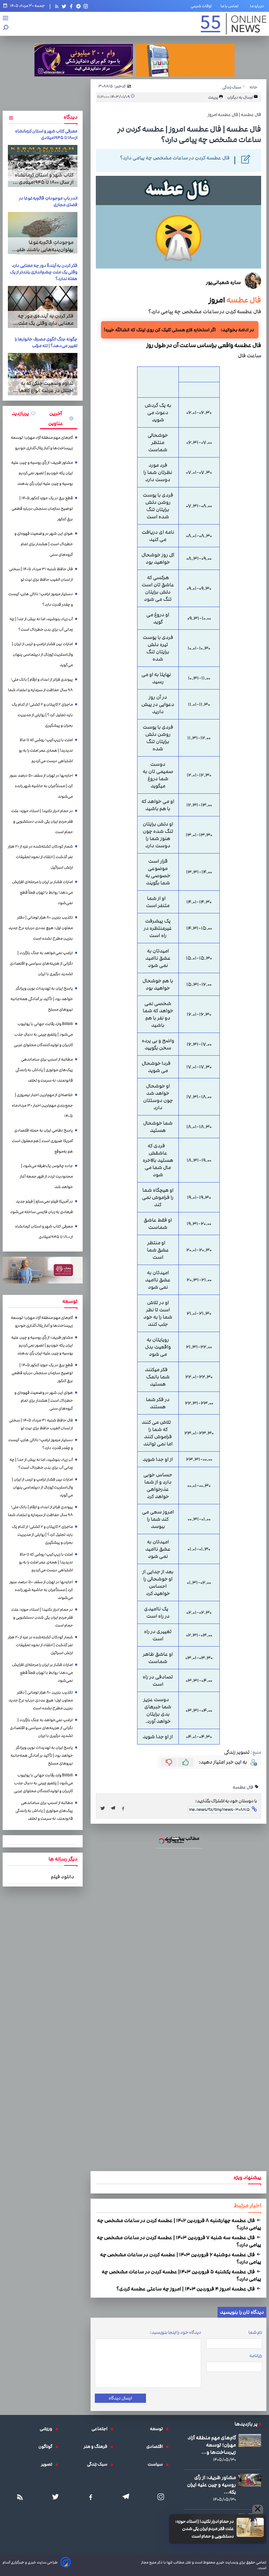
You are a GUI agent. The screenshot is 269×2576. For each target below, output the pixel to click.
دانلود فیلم (62, 1877)
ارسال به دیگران (240, 97)
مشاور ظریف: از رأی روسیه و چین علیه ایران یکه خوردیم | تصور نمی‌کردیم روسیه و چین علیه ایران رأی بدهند (42, 473)
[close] (258, 2509)
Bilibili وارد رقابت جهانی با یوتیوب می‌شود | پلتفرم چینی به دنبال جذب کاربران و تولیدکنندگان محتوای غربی (43, 1034)
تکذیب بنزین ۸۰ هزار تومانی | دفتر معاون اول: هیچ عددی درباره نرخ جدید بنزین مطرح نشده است (41, 928)
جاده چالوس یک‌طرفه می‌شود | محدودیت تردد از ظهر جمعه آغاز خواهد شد (46, 1176)
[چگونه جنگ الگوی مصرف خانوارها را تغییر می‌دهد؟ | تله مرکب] (43, 374)
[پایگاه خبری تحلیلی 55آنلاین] (234, 24)
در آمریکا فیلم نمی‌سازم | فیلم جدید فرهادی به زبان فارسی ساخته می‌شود (41, 1207)
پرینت (213, 97)
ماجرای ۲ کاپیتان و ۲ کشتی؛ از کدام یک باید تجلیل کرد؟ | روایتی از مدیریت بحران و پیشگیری (42, 715)
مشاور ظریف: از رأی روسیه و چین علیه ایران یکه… (211, 2485)
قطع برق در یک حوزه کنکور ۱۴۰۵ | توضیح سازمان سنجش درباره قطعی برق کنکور (42, 509)
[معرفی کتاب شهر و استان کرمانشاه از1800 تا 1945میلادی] (43, 166)
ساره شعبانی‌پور (223, 282)
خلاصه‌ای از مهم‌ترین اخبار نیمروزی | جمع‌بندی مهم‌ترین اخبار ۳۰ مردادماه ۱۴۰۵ (42, 1105)
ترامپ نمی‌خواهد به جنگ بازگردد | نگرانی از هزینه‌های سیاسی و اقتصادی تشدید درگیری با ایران (41, 963)
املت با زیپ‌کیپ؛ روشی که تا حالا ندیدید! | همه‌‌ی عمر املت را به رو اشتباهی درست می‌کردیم (46, 750)
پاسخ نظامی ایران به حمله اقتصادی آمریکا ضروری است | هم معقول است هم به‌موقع (42, 1141)
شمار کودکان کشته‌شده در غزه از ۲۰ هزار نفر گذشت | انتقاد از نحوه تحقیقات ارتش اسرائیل (40, 857)
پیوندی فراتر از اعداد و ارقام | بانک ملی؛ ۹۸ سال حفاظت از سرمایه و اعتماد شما (40, 685)
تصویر (48, 2464)
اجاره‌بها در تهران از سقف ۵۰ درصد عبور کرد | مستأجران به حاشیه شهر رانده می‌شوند (41, 786)
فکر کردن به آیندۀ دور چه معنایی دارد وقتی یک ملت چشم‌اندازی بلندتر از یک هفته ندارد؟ (44, 272)
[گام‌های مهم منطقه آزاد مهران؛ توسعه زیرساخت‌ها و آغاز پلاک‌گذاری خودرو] (250, 2440)
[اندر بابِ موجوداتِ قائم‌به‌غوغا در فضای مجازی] (43, 233)
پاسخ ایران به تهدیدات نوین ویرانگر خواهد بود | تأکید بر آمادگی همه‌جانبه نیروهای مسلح (42, 999)
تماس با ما (231, 6)
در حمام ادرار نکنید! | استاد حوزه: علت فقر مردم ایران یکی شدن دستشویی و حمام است (205, 2529)
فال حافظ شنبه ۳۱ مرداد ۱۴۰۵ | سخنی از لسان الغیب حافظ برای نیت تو (41, 574)
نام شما (255, 2332)
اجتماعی (101, 2429)
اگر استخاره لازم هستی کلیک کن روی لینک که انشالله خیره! (160, 330)
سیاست (157, 2464)
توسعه (158, 2429)
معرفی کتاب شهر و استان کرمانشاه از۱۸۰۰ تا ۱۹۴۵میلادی (46, 134)
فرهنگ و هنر (97, 2447)
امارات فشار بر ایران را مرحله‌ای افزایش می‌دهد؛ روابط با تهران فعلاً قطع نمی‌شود (42, 892)
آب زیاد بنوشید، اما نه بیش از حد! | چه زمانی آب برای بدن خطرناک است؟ (41, 624)
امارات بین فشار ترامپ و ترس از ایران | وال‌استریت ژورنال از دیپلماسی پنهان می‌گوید (42, 655)
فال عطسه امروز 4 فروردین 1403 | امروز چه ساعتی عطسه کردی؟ (186, 2289)
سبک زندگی (99, 2464)
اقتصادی (156, 2447)
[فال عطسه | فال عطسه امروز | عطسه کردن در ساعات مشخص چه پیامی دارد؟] (115, 1808)
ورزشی (48, 2429)
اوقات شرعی (201, 6)
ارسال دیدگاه (120, 2398)
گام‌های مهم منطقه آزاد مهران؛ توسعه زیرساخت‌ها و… (212, 2445)
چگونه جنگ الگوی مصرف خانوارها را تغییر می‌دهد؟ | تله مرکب (46, 342)
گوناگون (47, 2447)
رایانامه (256, 2356)
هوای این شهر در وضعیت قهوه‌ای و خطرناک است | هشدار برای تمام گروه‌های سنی (44, 544)
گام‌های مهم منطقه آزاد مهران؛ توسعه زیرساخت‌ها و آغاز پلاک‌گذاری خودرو (42, 443)
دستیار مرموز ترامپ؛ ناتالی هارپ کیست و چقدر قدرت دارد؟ (41, 599)
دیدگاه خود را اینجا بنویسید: (175, 2332)
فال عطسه (243, 300)
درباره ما (258, 6)
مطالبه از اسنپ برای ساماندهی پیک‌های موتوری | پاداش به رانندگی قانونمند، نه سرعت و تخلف (44, 1070)
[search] (6, 28)
